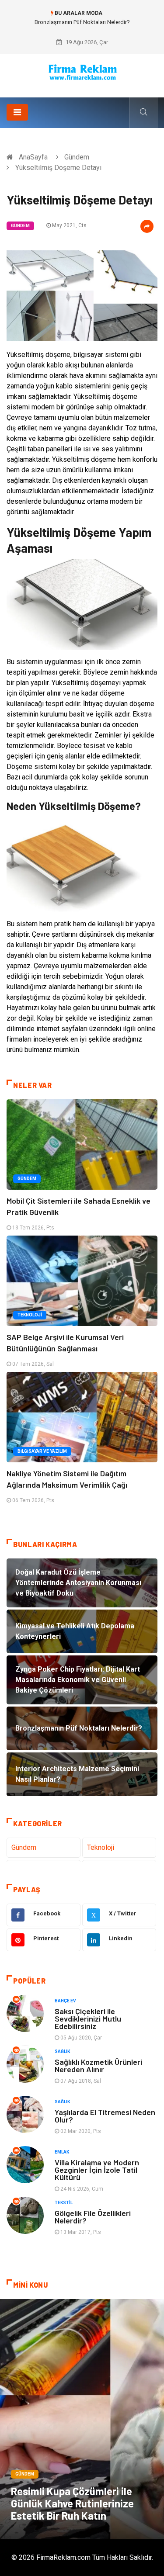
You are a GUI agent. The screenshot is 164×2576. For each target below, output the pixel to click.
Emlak (62, 2152)
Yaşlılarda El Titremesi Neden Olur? (105, 2116)
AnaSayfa (33, 157)
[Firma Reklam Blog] (82, 72)
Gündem (77, 157)
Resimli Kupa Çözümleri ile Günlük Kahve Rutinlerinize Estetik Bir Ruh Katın (72, 2503)
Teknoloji (30, 1315)
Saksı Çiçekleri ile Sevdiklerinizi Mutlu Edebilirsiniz (88, 2019)
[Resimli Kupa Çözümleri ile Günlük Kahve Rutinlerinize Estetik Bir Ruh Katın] (82, 2419)
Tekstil (64, 2203)
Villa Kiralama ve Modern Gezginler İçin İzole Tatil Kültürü (97, 2170)
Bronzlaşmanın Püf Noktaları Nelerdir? (82, 22)
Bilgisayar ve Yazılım (42, 1451)
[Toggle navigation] (17, 112)
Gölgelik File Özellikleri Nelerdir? (93, 2217)
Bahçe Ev (65, 2001)
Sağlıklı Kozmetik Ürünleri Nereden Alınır (98, 2065)
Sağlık (62, 2051)
